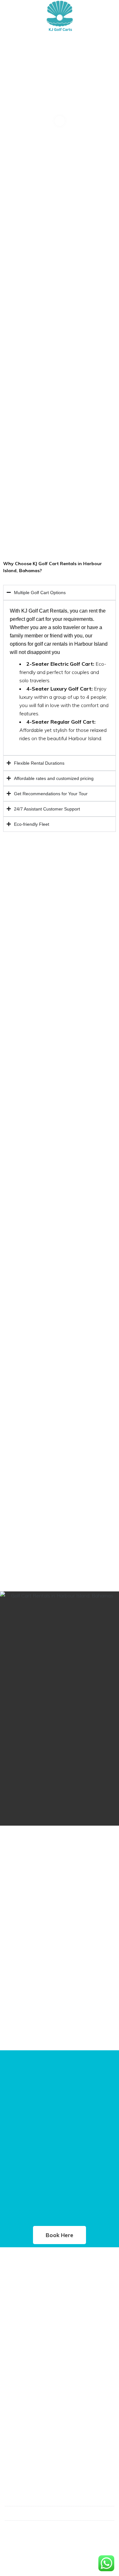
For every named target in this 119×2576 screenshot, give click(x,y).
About (15, 2415)
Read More (19, 2311)
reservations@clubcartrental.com (49, 2528)
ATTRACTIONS (25, 2448)
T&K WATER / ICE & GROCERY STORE (49, 2437)
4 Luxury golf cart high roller (40, 2367)
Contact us (20, 2460)
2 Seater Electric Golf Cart (36, 2345)
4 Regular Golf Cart (29, 2356)
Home (14, 2404)
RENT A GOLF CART (30, 2426)
